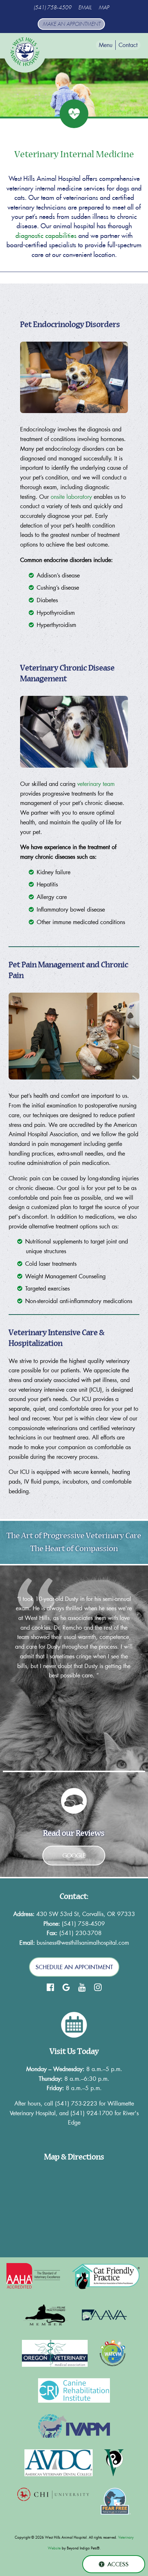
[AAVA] (104, 2315)
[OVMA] (55, 2353)
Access (118, 2564)
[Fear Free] (116, 2501)
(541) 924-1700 (92, 2113)
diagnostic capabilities (46, 236)
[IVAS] (114, 2463)
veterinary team (96, 784)
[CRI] (74, 2390)
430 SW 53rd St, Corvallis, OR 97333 (86, 1914)
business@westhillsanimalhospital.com (83, 1942)
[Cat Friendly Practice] (107, 2277)
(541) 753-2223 (76, 2103)
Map (104, 8)
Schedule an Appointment (74, 1967)
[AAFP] (46, 2315)
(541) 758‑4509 (53, 8)
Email (85, 8)
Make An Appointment (71, 24)
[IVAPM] (74, 2426)
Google (74, 1855)
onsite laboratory (71, 497)
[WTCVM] (112, 2353)
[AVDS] (59, 2463)
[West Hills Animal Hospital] (25, 52)
